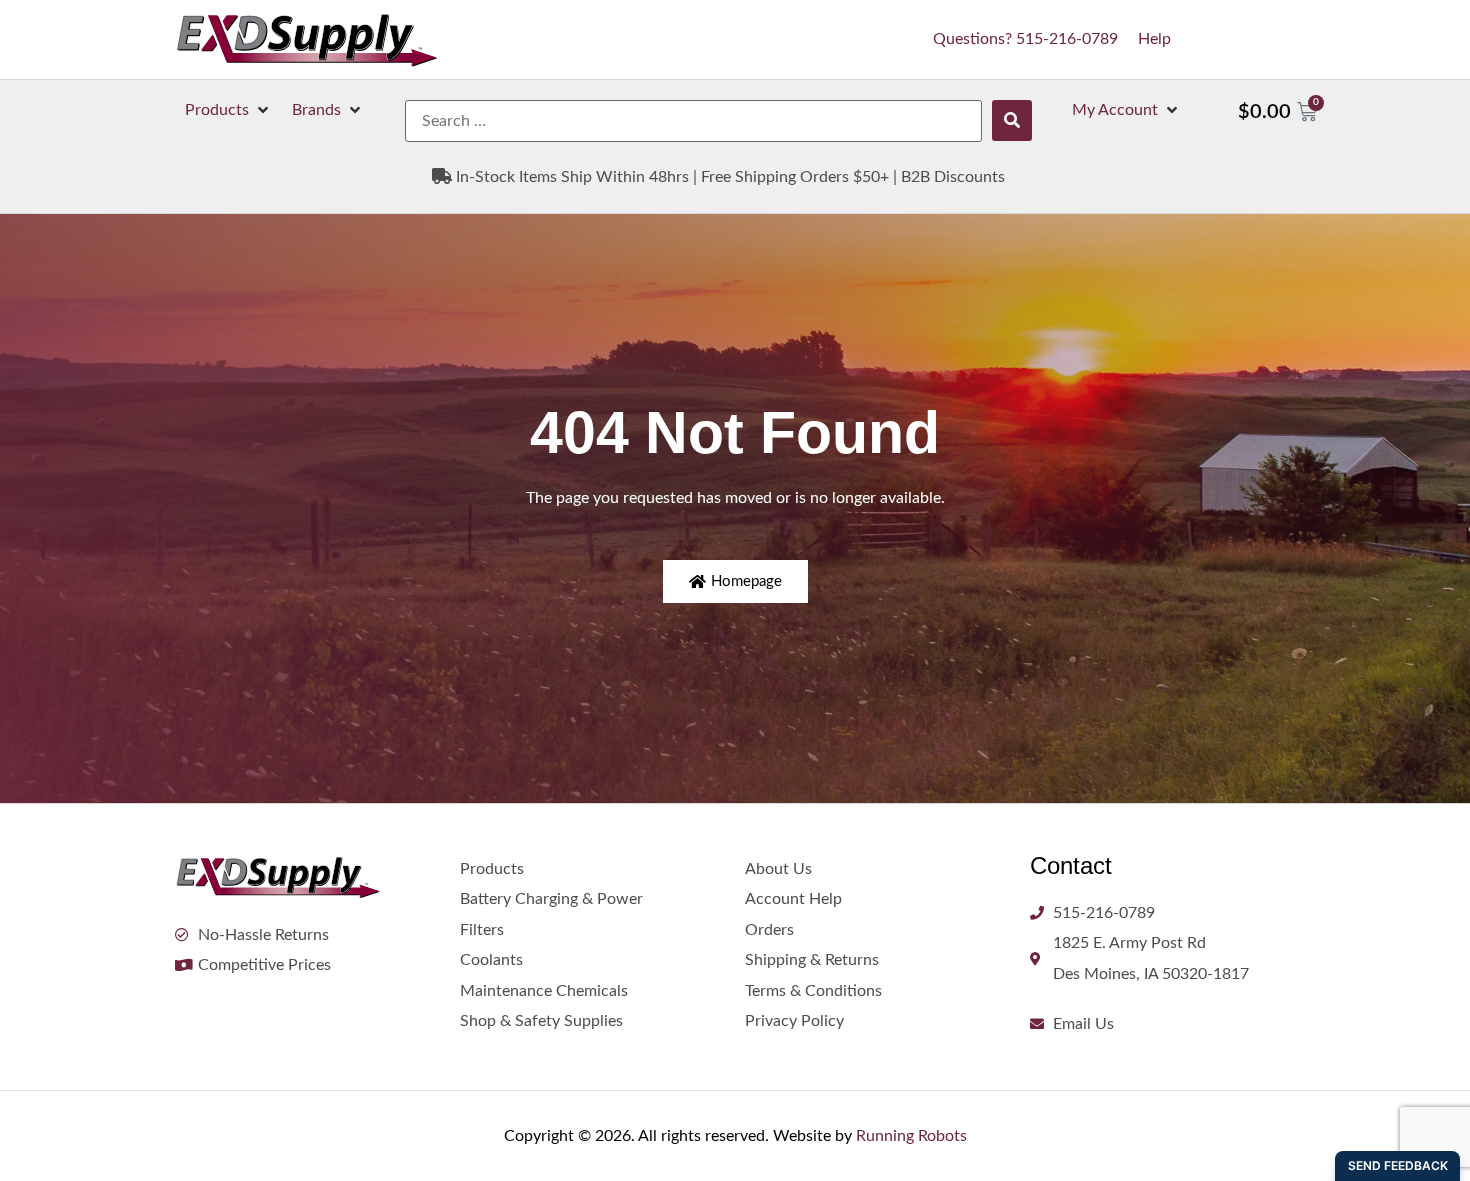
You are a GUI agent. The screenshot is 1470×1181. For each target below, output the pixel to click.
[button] (228, 110)
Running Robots (911, 1136)
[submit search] (1012, 120)
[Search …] (693, 121)
